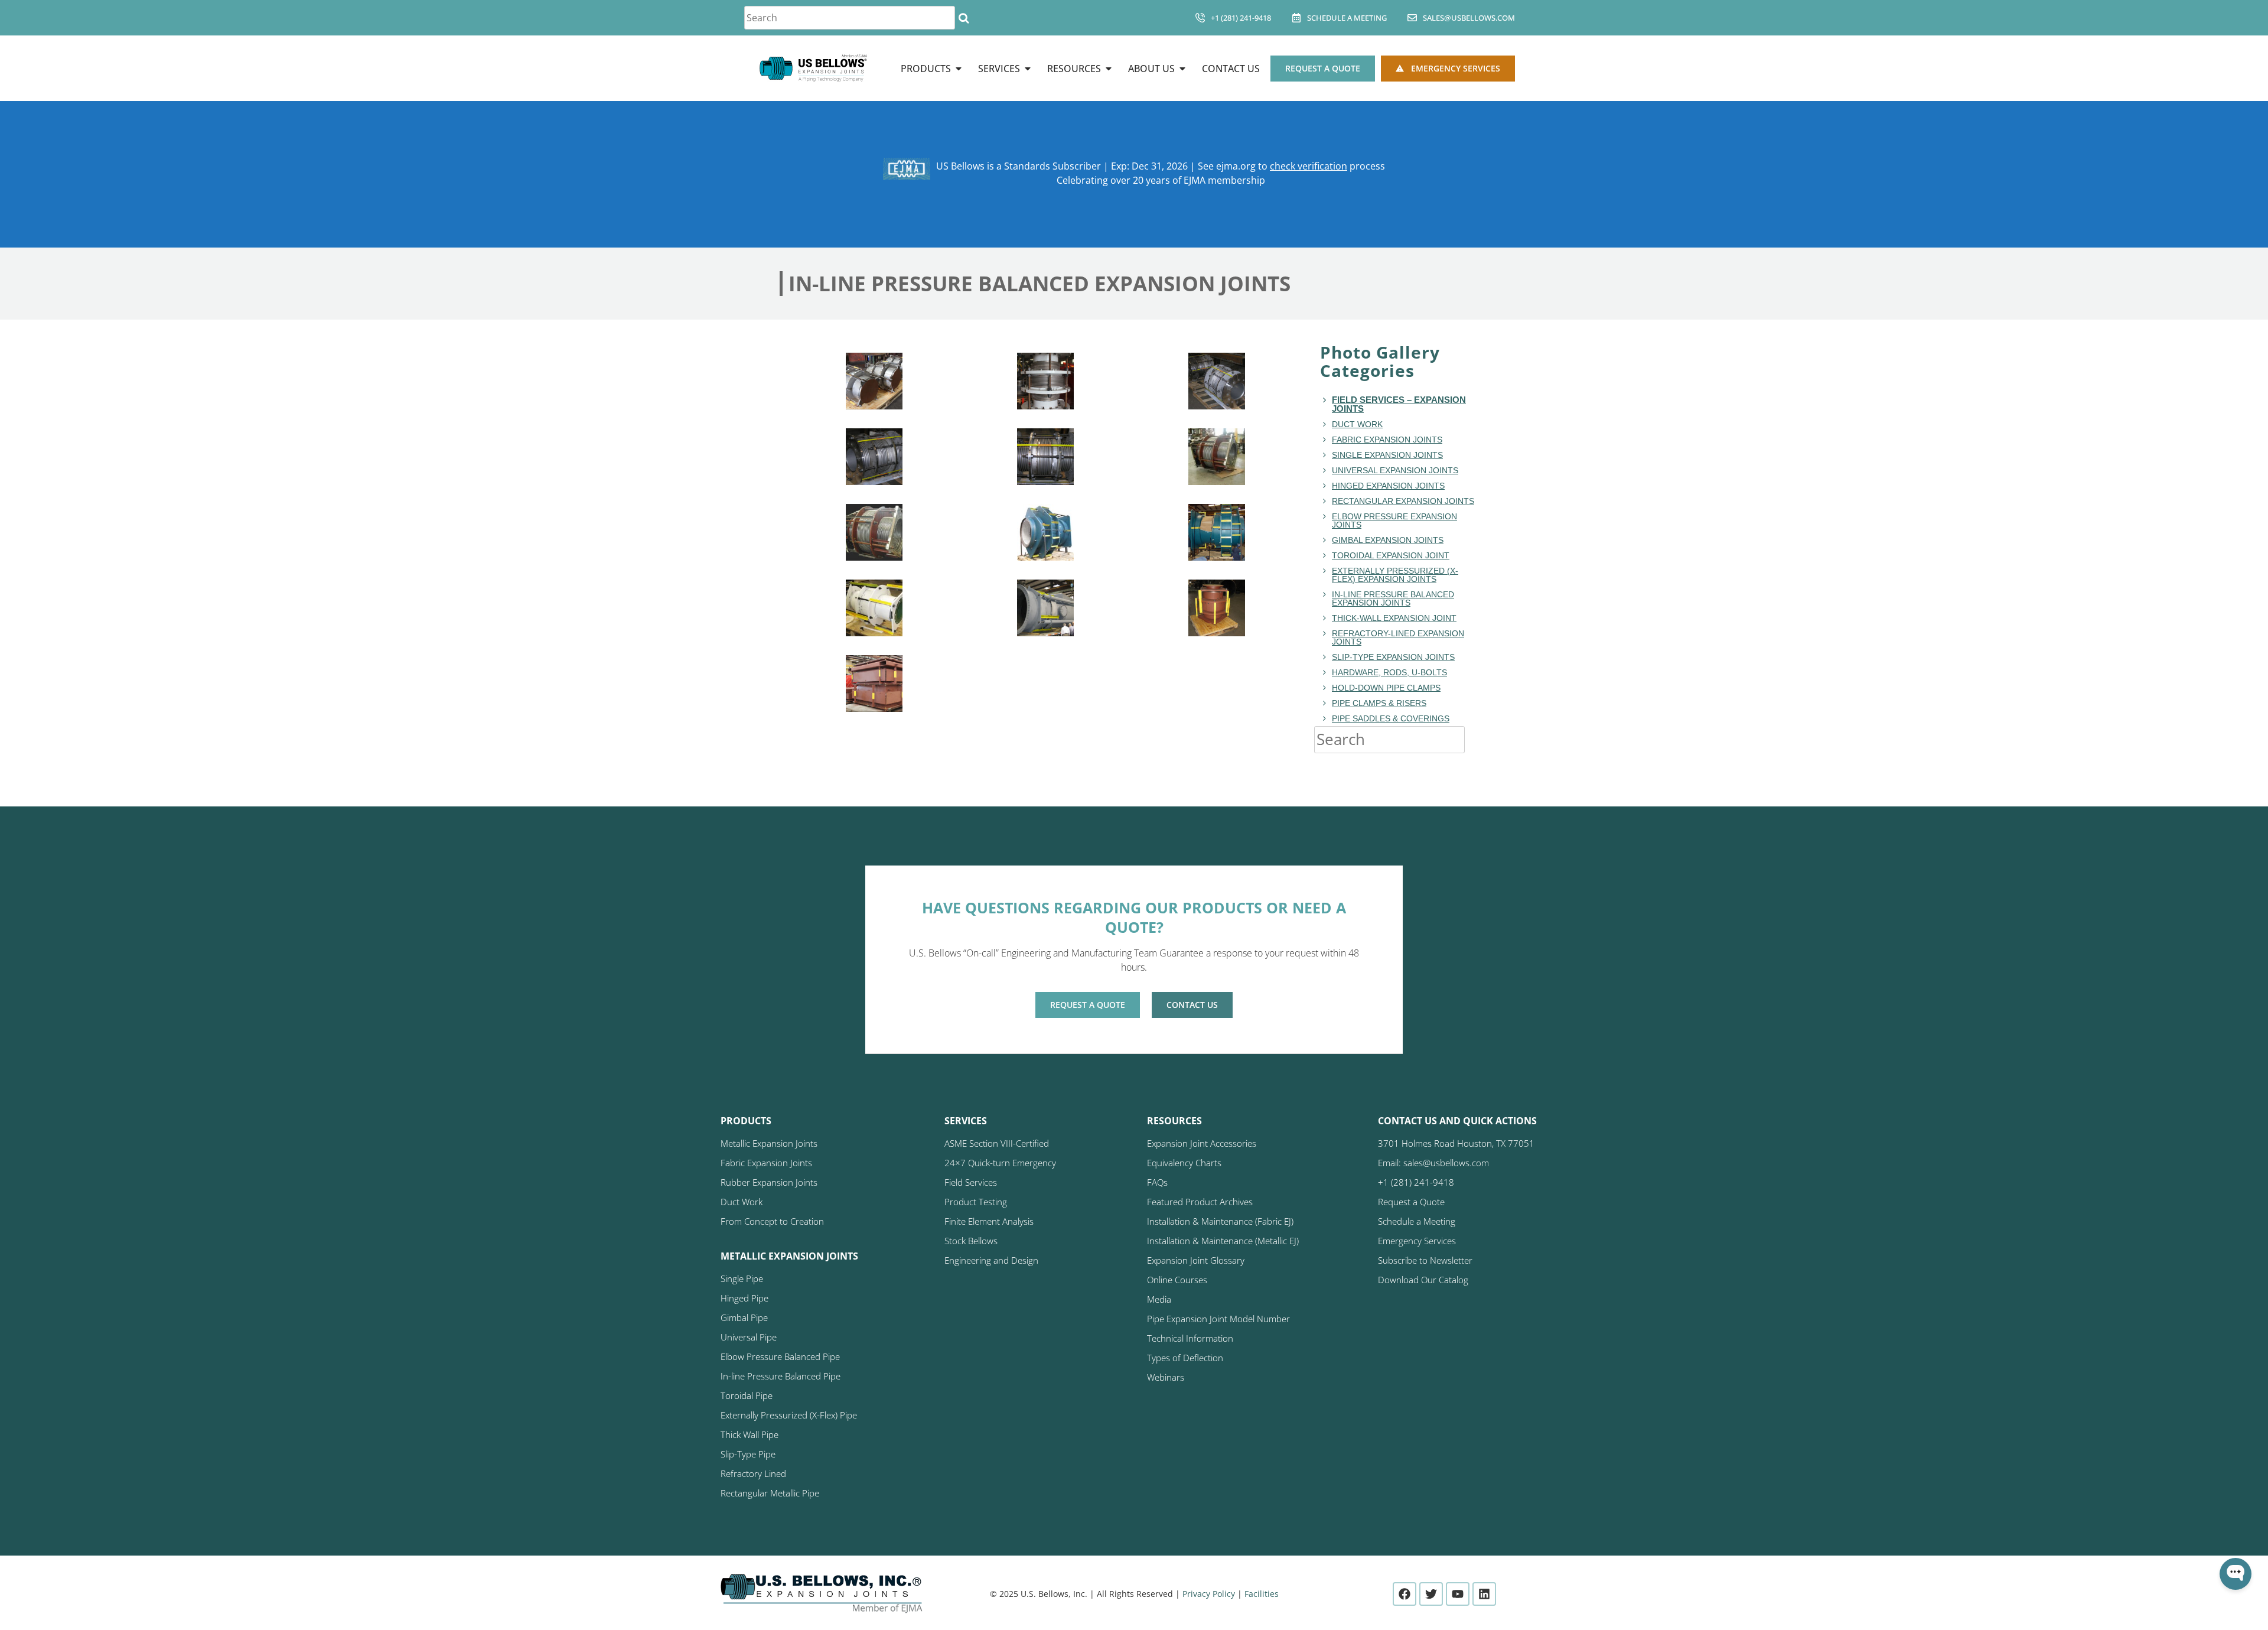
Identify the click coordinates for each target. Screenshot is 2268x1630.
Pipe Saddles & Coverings (1391, 718)
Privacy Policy (1209, 1594)
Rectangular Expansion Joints (1403, 501)
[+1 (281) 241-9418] (1200, 18)
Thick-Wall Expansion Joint (1394, 618)
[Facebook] (1405, 1594)
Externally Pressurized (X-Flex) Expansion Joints (1395, 575)
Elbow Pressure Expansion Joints (1394, 520)
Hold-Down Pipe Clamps (1386, 688)
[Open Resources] (1109, 69)
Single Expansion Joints (1387, 455)
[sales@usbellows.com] (1412, 18)
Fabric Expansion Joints (1387, 440)
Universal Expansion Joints (1395, 470)
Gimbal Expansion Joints (1388, 540)
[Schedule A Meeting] (1296, 18)
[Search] (964, 18)
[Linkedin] (1484, 1594)
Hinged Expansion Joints (1388, 486)
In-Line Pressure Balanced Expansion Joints (1393, 598)
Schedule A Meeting (1347, 18)
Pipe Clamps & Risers (1379, 703)
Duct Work (1357, 424)
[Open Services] (1028, 69)
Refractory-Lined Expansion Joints (1398, 637)
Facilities (1262, 1594)
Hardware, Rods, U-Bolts (1389, 672)
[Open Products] (959, 69)
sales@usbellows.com (1469, 18)
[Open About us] (1182, 69)
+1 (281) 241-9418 (1241, 18)
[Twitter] (1431, 1594)
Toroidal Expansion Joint (1391, 555)
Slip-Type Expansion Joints (1393, 657)
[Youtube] (1458, 1594)
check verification (1309, 166)
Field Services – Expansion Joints (1399, 404)
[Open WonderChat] (2236, 1574)
